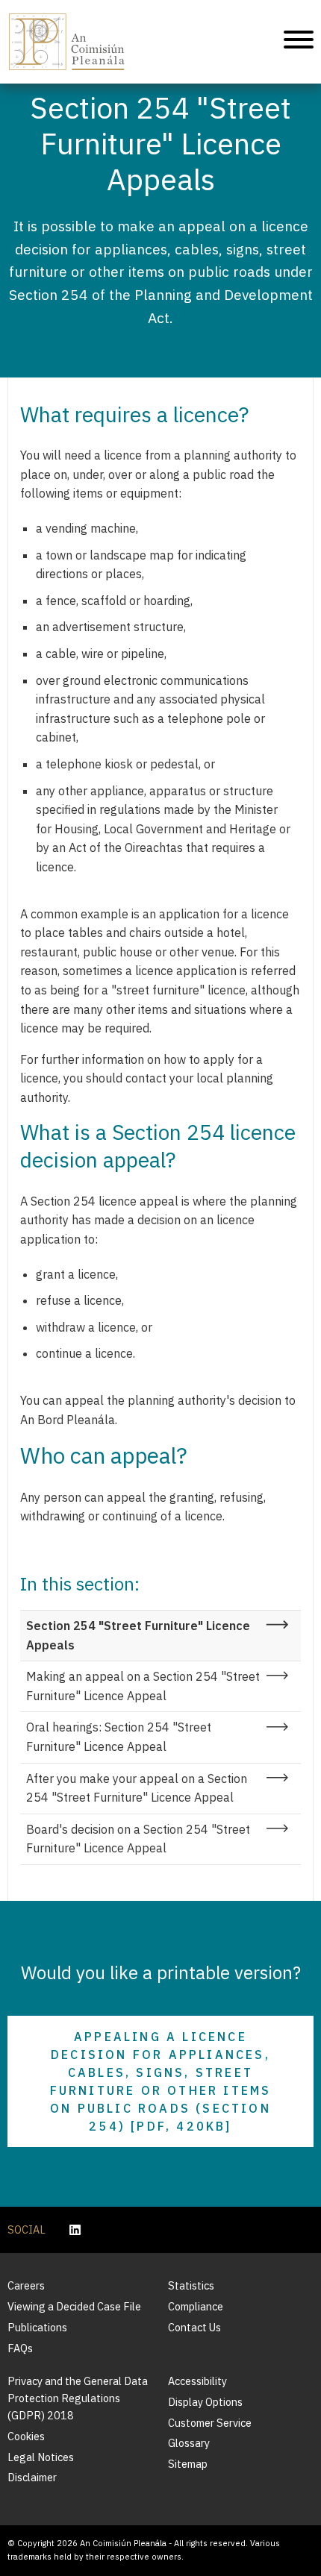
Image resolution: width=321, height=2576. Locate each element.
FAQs (20, 2348)
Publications (37, 2327)
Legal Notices (41, 2457)
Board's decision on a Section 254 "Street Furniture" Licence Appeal (138, 1839)
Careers (26, 2285)
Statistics (191, 2285)
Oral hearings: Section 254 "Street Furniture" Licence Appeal (119, 1737)
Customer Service (210, 2423)
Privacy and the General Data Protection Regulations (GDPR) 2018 (78, 2398)
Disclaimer (32, 2477)
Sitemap (188, 2464)
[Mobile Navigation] (299, 42)
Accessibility (197, 2381)
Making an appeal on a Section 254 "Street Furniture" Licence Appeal (143, 1686)
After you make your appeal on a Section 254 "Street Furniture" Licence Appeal (137, 1788)
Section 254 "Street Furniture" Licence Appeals (138, 1635)
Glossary (189, 2443)
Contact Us (194, 2327)
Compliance (196, 2306)
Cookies (26, 2436)
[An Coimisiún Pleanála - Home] (67, 42)
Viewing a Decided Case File (74, 2306)
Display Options (205, 2402)
